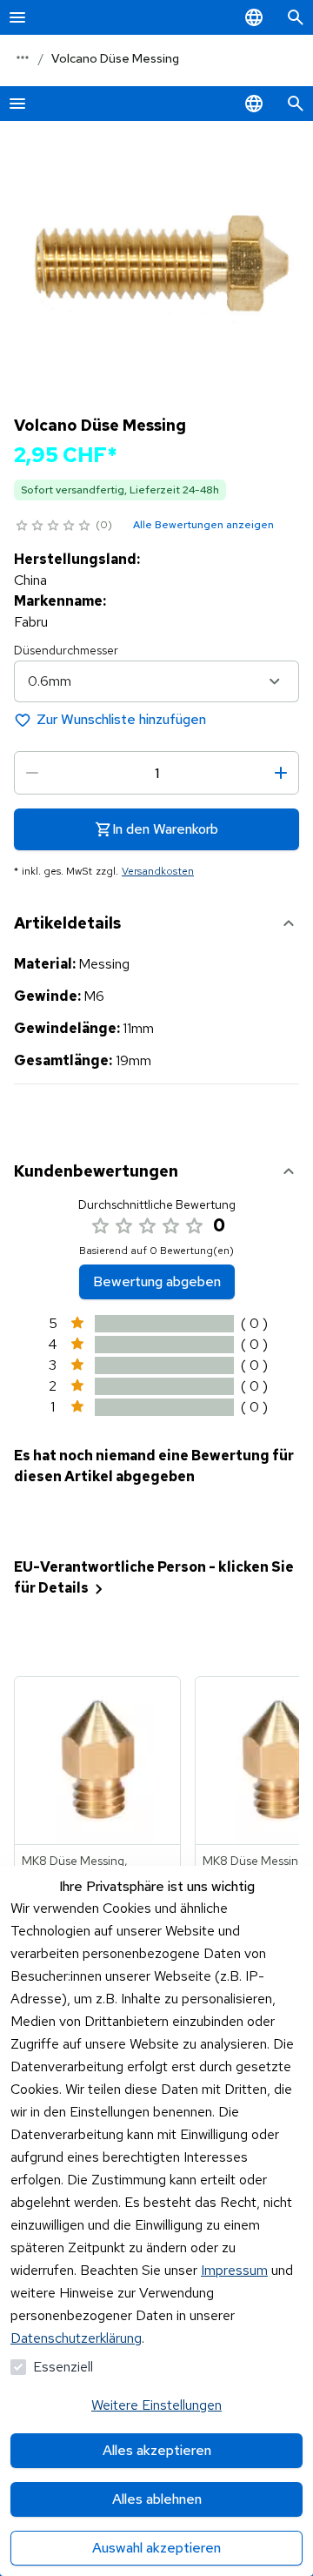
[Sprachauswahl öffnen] (254, 17)
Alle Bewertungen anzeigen (203, 525)
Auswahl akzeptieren (156, 2548)
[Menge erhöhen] (281, 773)
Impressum (234, 2270)
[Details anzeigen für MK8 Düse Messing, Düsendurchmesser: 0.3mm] (98, 1761)
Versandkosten (158, 871)
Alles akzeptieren (157, 2450)
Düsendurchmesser (66, 650)
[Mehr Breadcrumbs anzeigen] (23, 57)
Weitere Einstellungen (156, 2405)
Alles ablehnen (157, 2499)
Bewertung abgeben (157, 1281)
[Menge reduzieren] (32, 773)
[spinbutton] (156, 773)
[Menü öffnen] (17, 17)
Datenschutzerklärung (76, 2338)
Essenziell (63, 2367)
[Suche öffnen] (296, 17)
